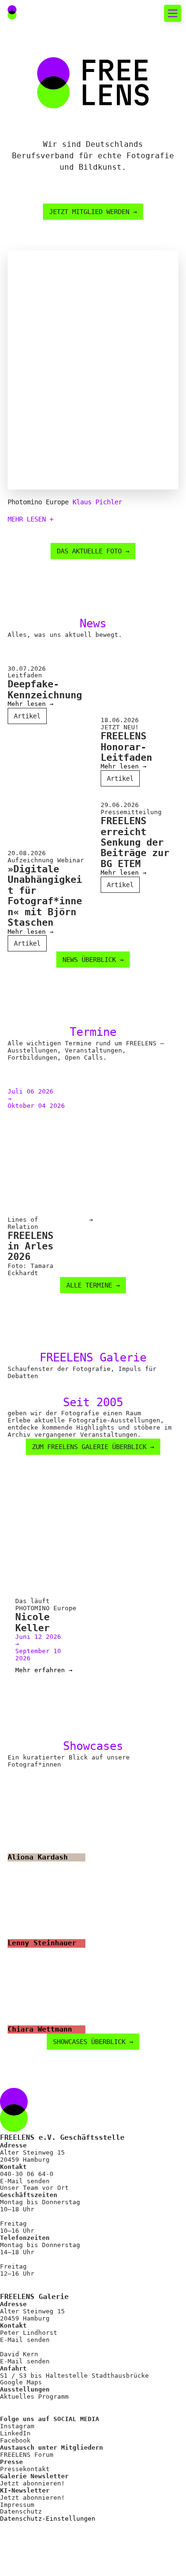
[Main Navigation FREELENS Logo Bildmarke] (12, 12)
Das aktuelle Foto (60, 81)
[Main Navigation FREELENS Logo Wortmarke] (41, 13)
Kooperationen (51, 428)
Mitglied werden (55, 376)
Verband (36, 237)
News (29, 98)
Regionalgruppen (55, 271)
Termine (36, 115)
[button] (149, 13)
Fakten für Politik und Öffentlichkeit (93, 191)
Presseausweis (51, 394)
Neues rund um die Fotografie (76, 51)
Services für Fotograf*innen (66, 347)
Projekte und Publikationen (82, 289)
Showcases (41, 149)
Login (26, 485)
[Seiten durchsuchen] (128, 13)
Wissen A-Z (43, 445)
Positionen (43, 220)
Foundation (43, 306)
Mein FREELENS (51, 411)
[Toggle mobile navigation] (173, 13)
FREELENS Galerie (58, 132)
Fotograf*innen (53, 254)
